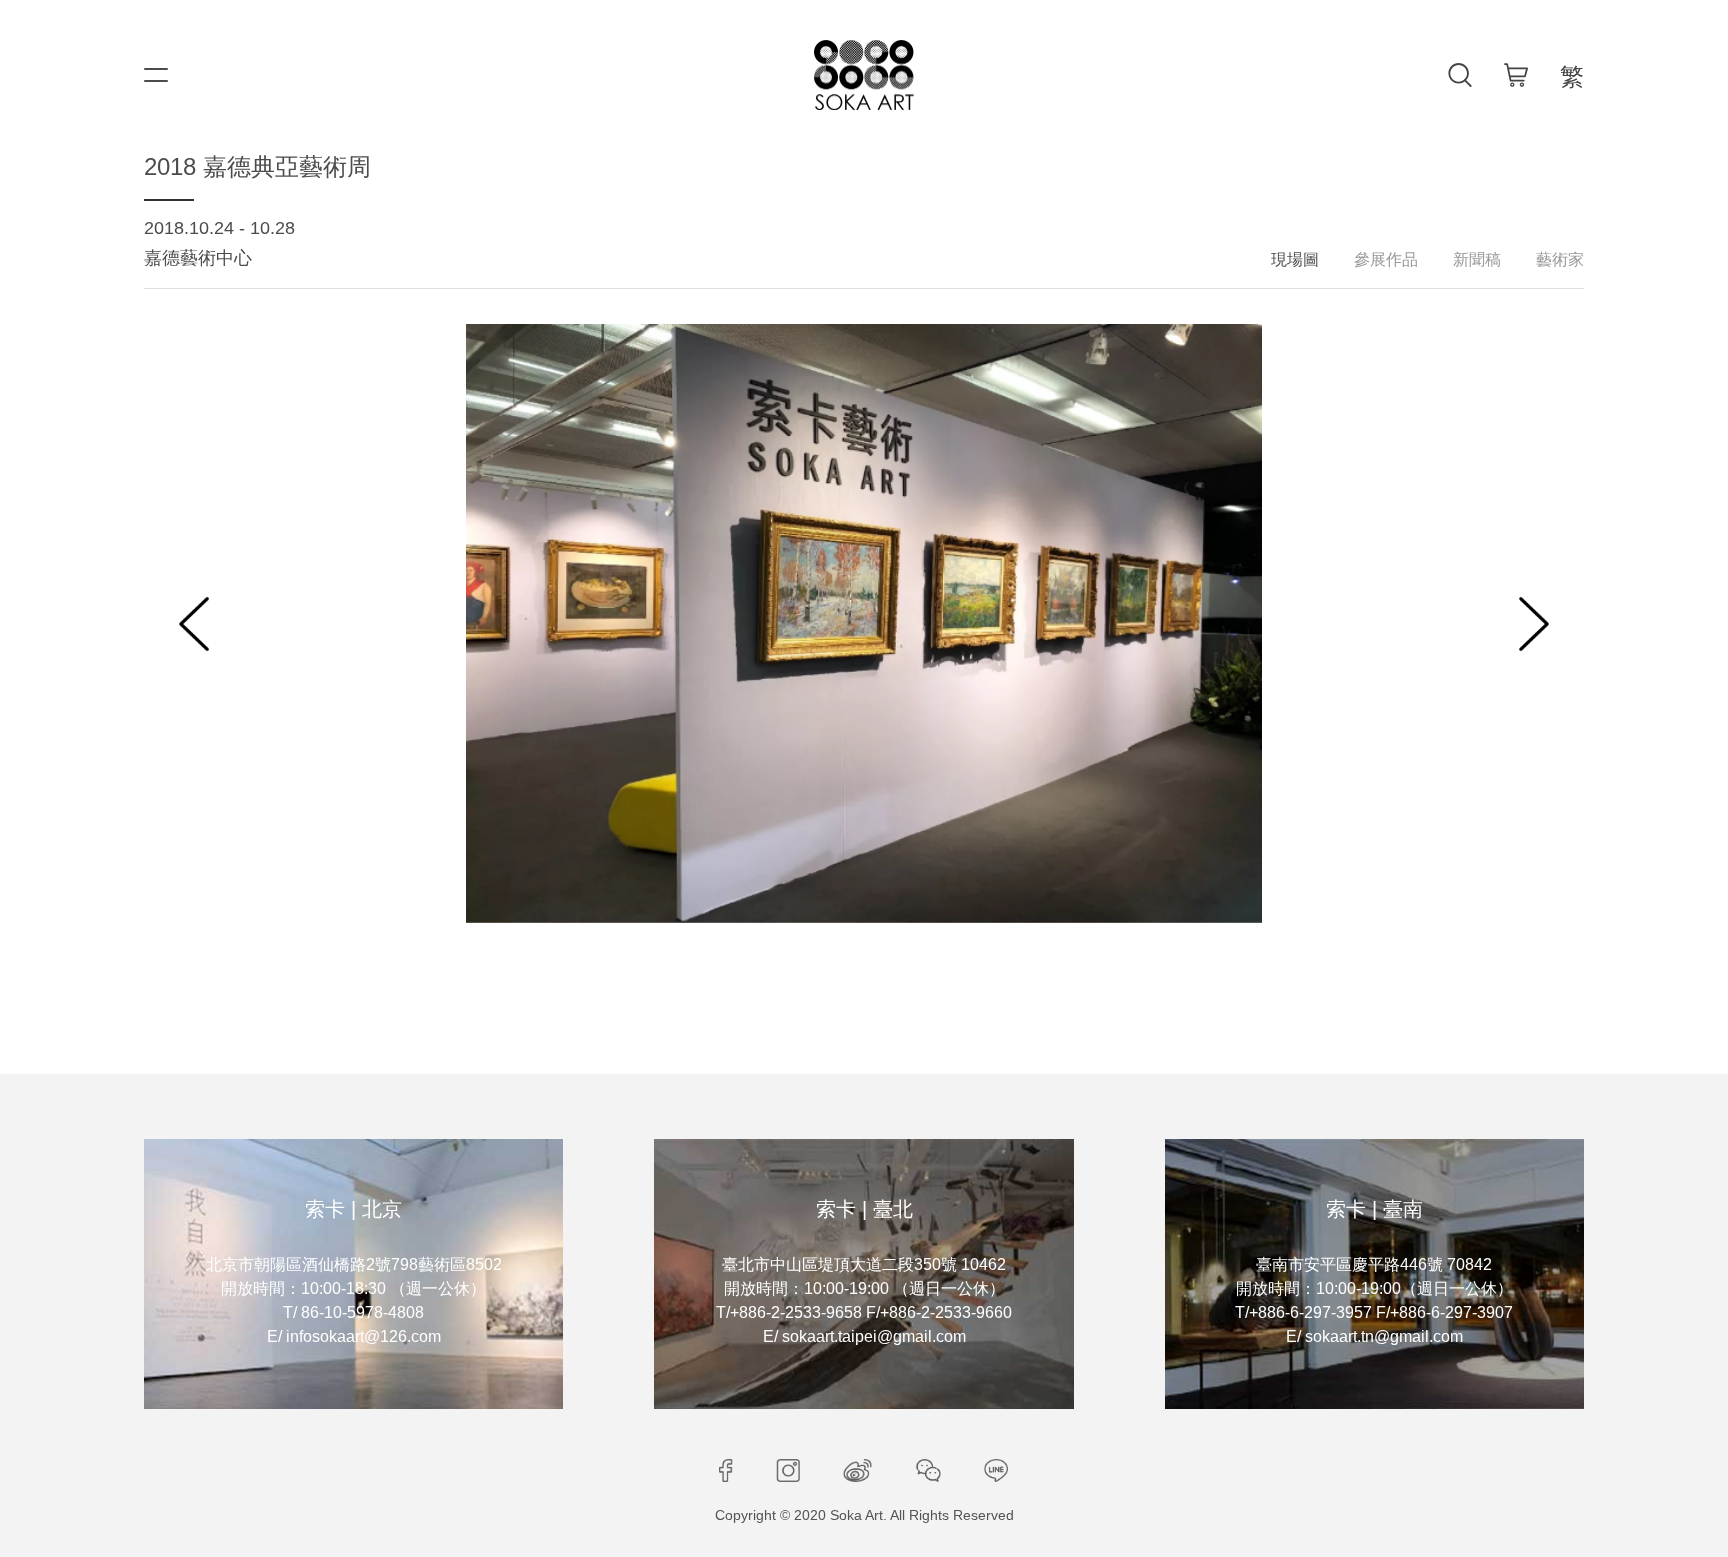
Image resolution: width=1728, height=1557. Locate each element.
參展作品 (1386, 259)
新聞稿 (1477, 259)
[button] (194, 624)
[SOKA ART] (864, 75)
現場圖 (1295, 259)
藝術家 (1560, 259)
